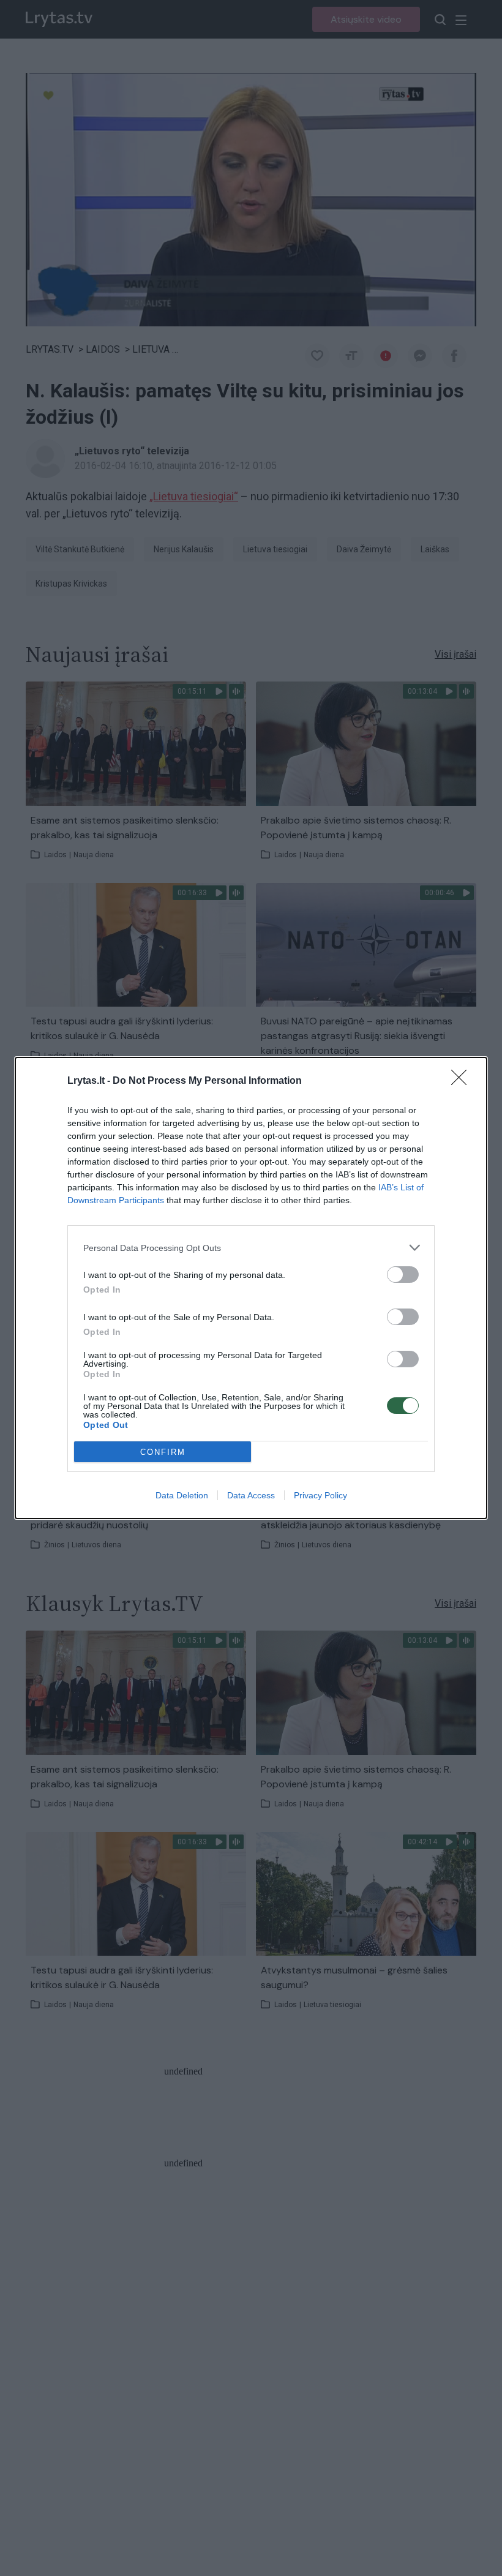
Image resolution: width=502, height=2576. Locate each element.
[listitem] (251, 1248)
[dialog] (251, 1288)
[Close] (463, 1081)
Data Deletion (182, 1495)
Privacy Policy (320, 1495)
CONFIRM (163, 1452)
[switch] (403, 1275)
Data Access (251, 1495)
